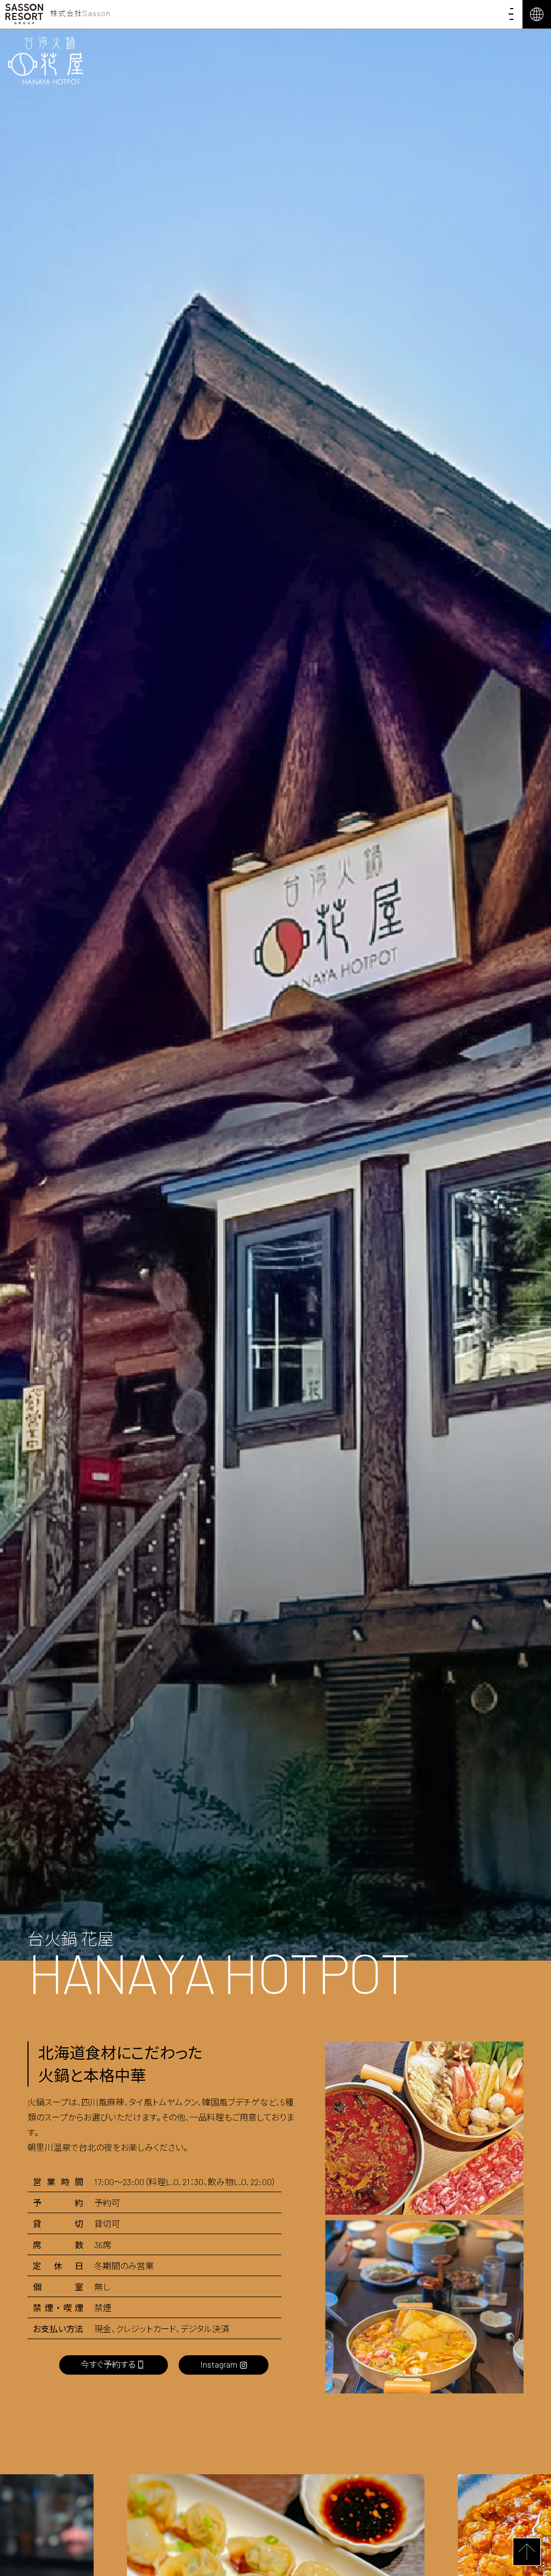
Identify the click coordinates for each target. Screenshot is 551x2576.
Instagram (219, 2364)
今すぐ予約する (108, 2364)
